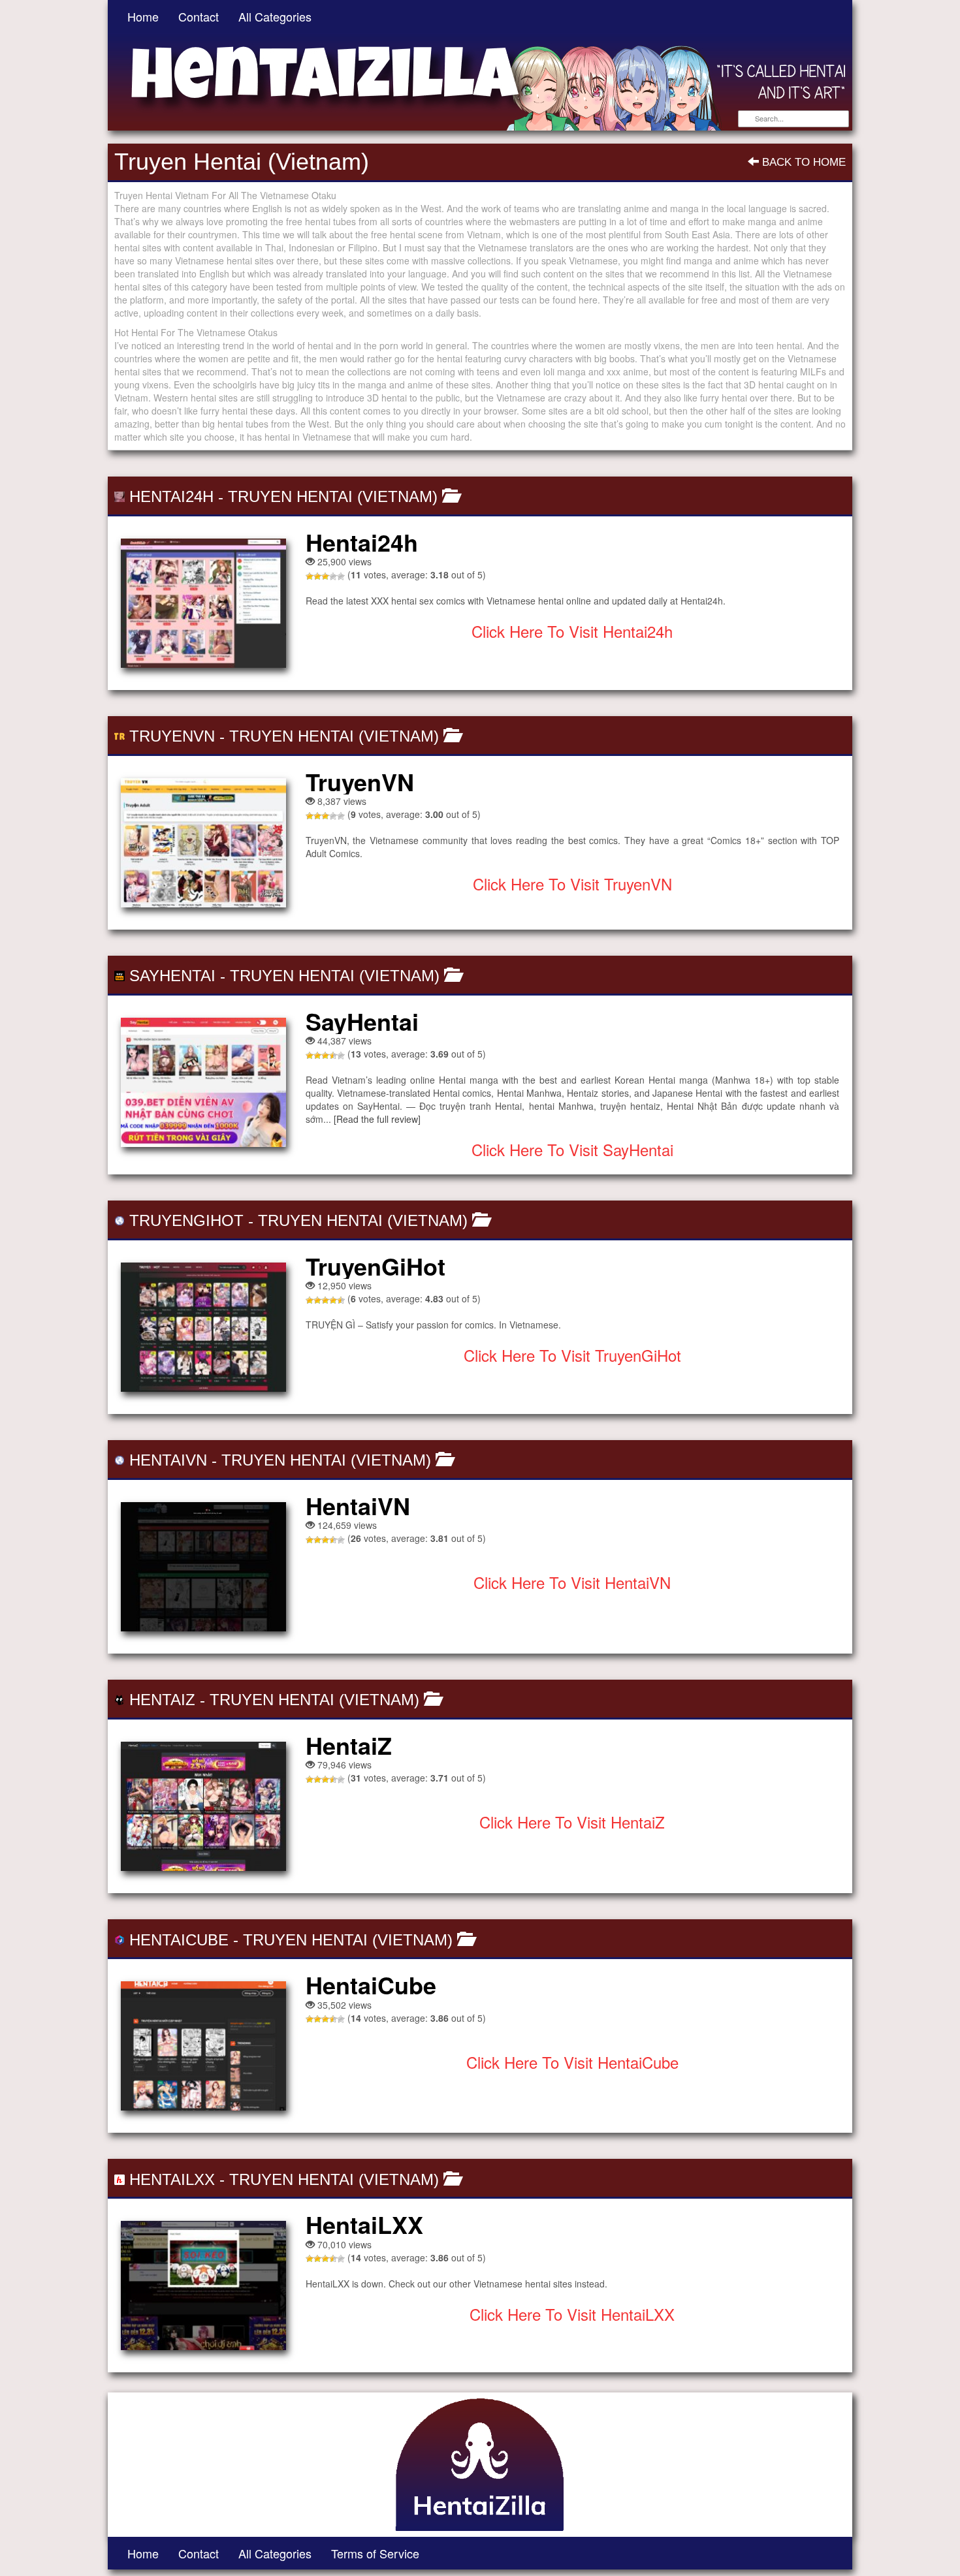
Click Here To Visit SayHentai (572, 1149)
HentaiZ (162, 1700)
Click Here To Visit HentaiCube (572, 2062)
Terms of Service (375, 2553)
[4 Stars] (333, 576)
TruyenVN (172, 736)
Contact (199, 16)
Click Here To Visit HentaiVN (572, 1582)
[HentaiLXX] (203, 2285)
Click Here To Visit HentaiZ (572, 1822)
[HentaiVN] (203, 1567)
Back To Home (802, 162)
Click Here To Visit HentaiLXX (572, 2314)
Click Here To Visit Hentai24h (572, 631)
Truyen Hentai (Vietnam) (333, 496)
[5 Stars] (341, 576)
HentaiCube (179, 1940)
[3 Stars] (325, 576)
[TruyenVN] (203, 843)
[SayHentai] (203, 1082)
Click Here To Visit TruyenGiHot (572, 1355)
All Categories (275, 16)
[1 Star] (310, 576)
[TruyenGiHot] (203, 1327)
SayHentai (172, 976)
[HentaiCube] (203, 2046)
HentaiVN (168, 1460)
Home (143, 16)
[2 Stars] (317, 576)
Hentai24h (171, 496)
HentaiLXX (172, 2179)
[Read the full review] (377, 1119)
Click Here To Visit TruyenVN (572, 884)
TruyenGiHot (186, 1220)
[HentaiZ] (203, 1806)
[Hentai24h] (203, 603)
